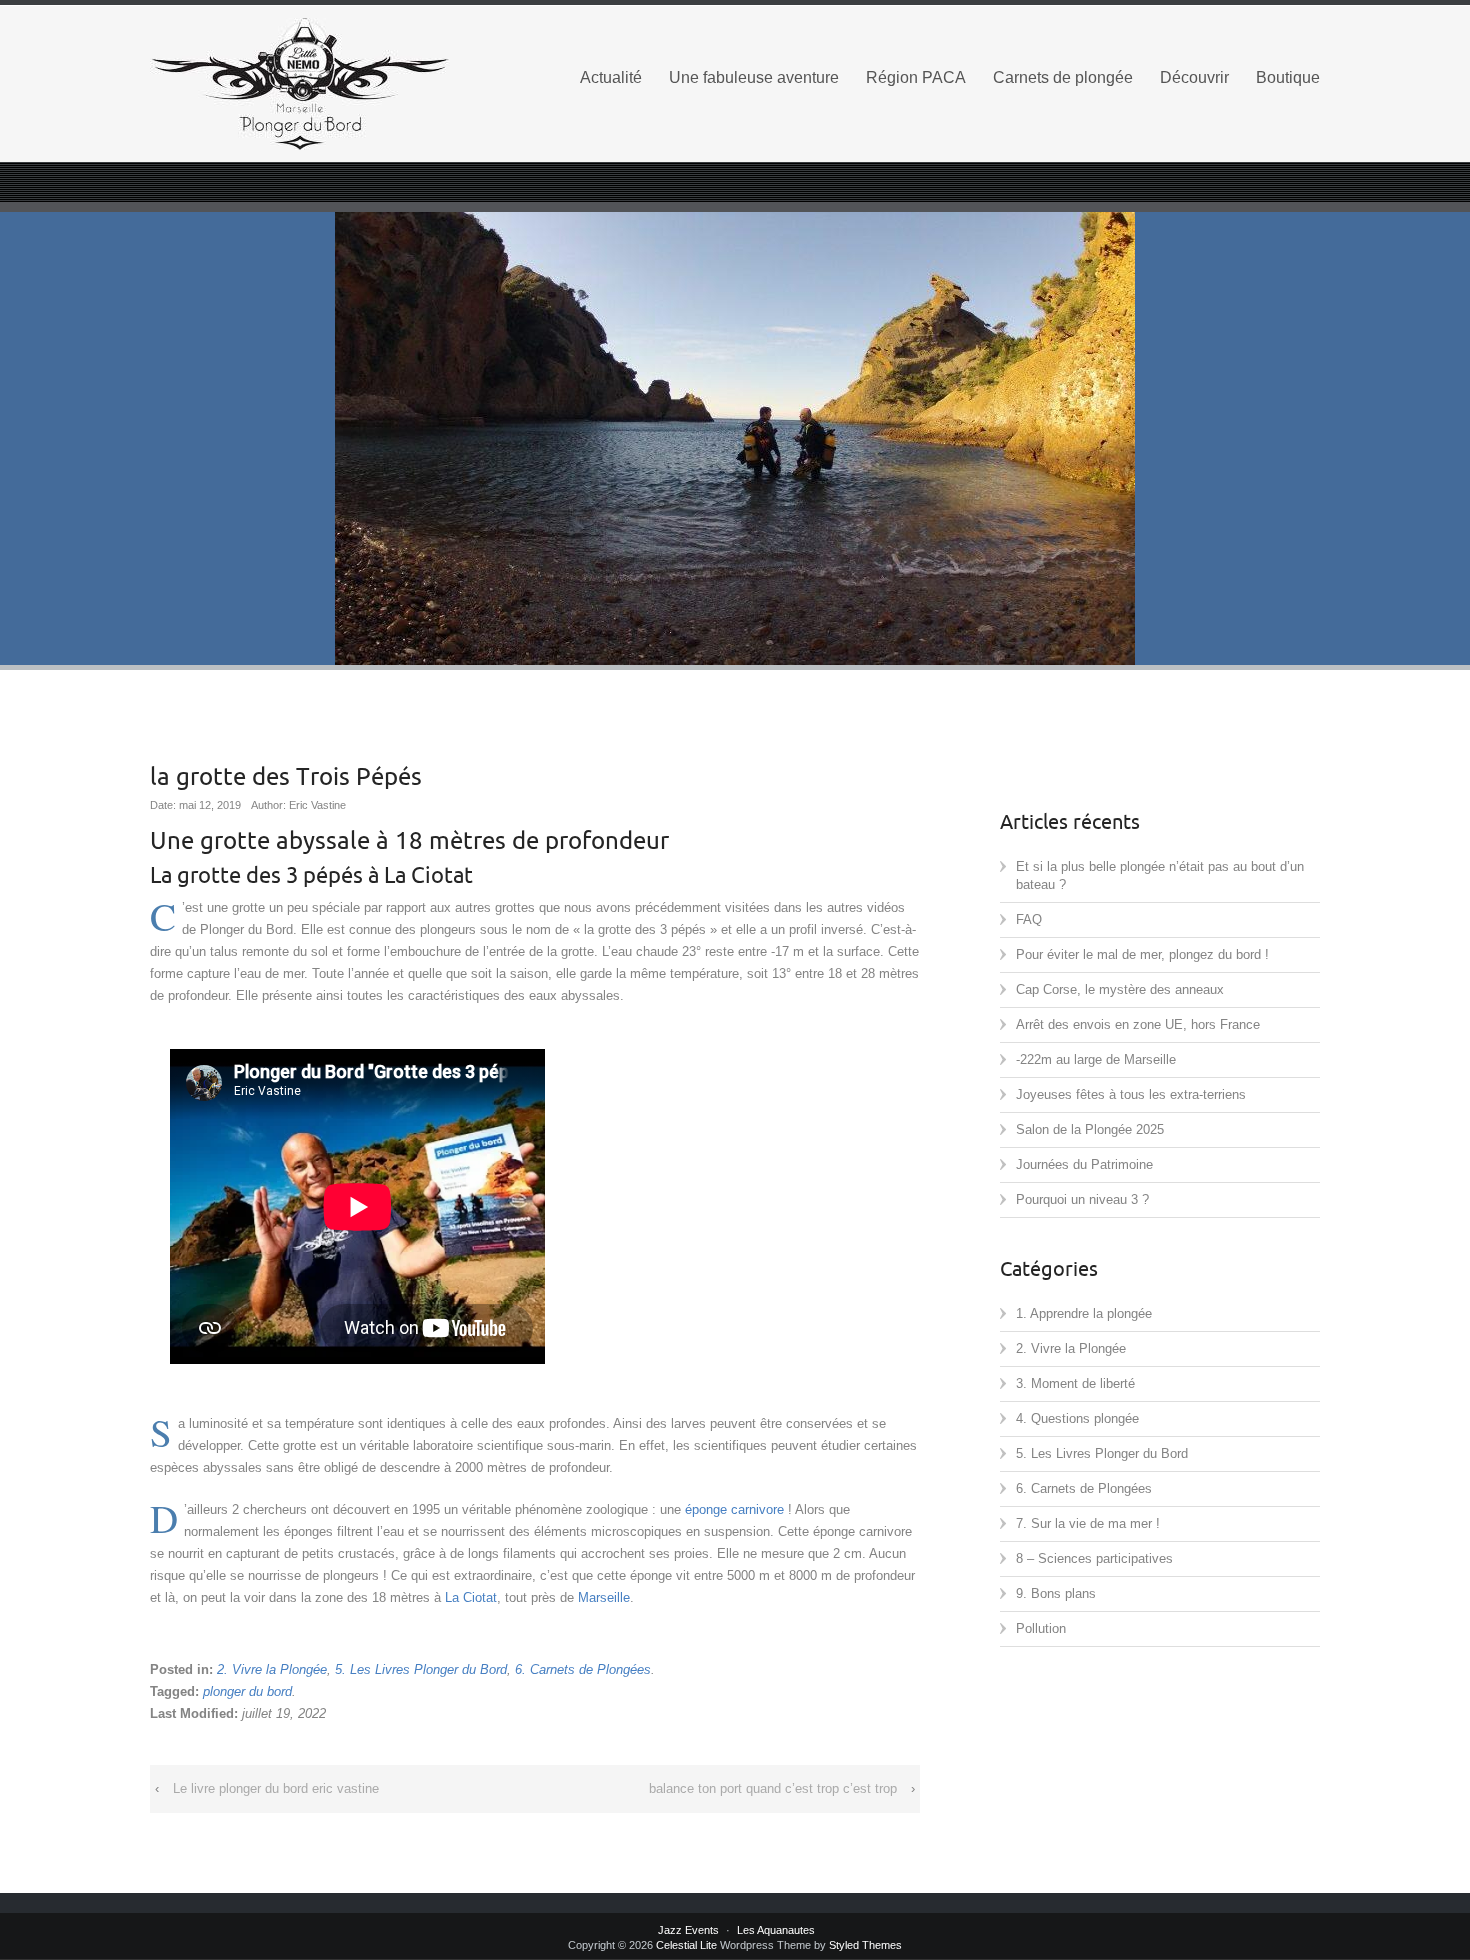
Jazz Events (688, 1930)
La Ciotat (471, 1597)
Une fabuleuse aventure (754, 77)
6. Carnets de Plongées (583, 1669)
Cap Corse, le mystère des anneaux (1120, 989)
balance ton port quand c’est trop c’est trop (773, 1788)
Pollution (1041, 1628)
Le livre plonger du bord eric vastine (276, 1788)
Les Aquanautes (776, 1930)
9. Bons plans (1056, 1593)
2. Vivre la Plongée (272, 1669)
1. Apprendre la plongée (1084, 1313)
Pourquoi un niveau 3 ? (1082, 1199)
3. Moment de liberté (1075, 1383)
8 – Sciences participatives (1094, 1558)
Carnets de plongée (1063, 77)
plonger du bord (247, 1691)
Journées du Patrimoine (1084, 1164)
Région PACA (916, 77)
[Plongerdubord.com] (335, 84)
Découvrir (1194, 77)
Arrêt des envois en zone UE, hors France (1138, 1024)
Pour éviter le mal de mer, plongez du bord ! (1142, 954)
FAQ (1029, 919)
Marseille (604, 1597)
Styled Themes (865, 1945)
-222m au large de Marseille (1096, 1059)
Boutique (1288, 77)
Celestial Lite (686, 1945)
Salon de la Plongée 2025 (1090, 1129)
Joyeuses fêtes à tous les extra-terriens (1131, 1094)
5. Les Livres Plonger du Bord (421, 1669)
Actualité (611, 77)
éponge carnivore (734, 1509)
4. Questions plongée (1077, 1418)
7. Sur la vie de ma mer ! (1088, 1523)
